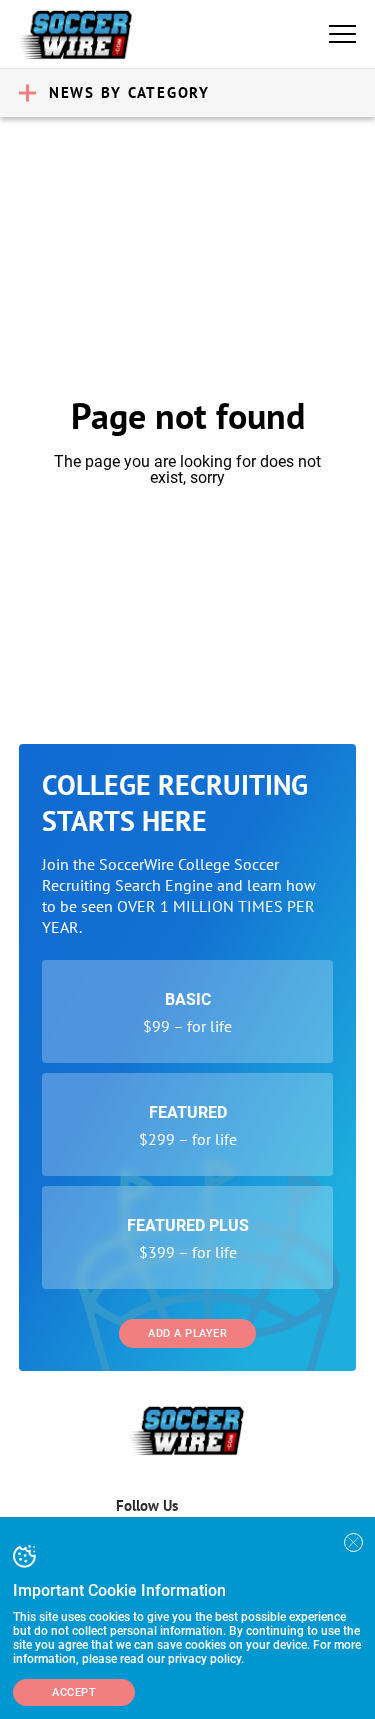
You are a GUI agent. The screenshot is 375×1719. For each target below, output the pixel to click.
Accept (74, 1692)
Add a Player (187, 1333)
